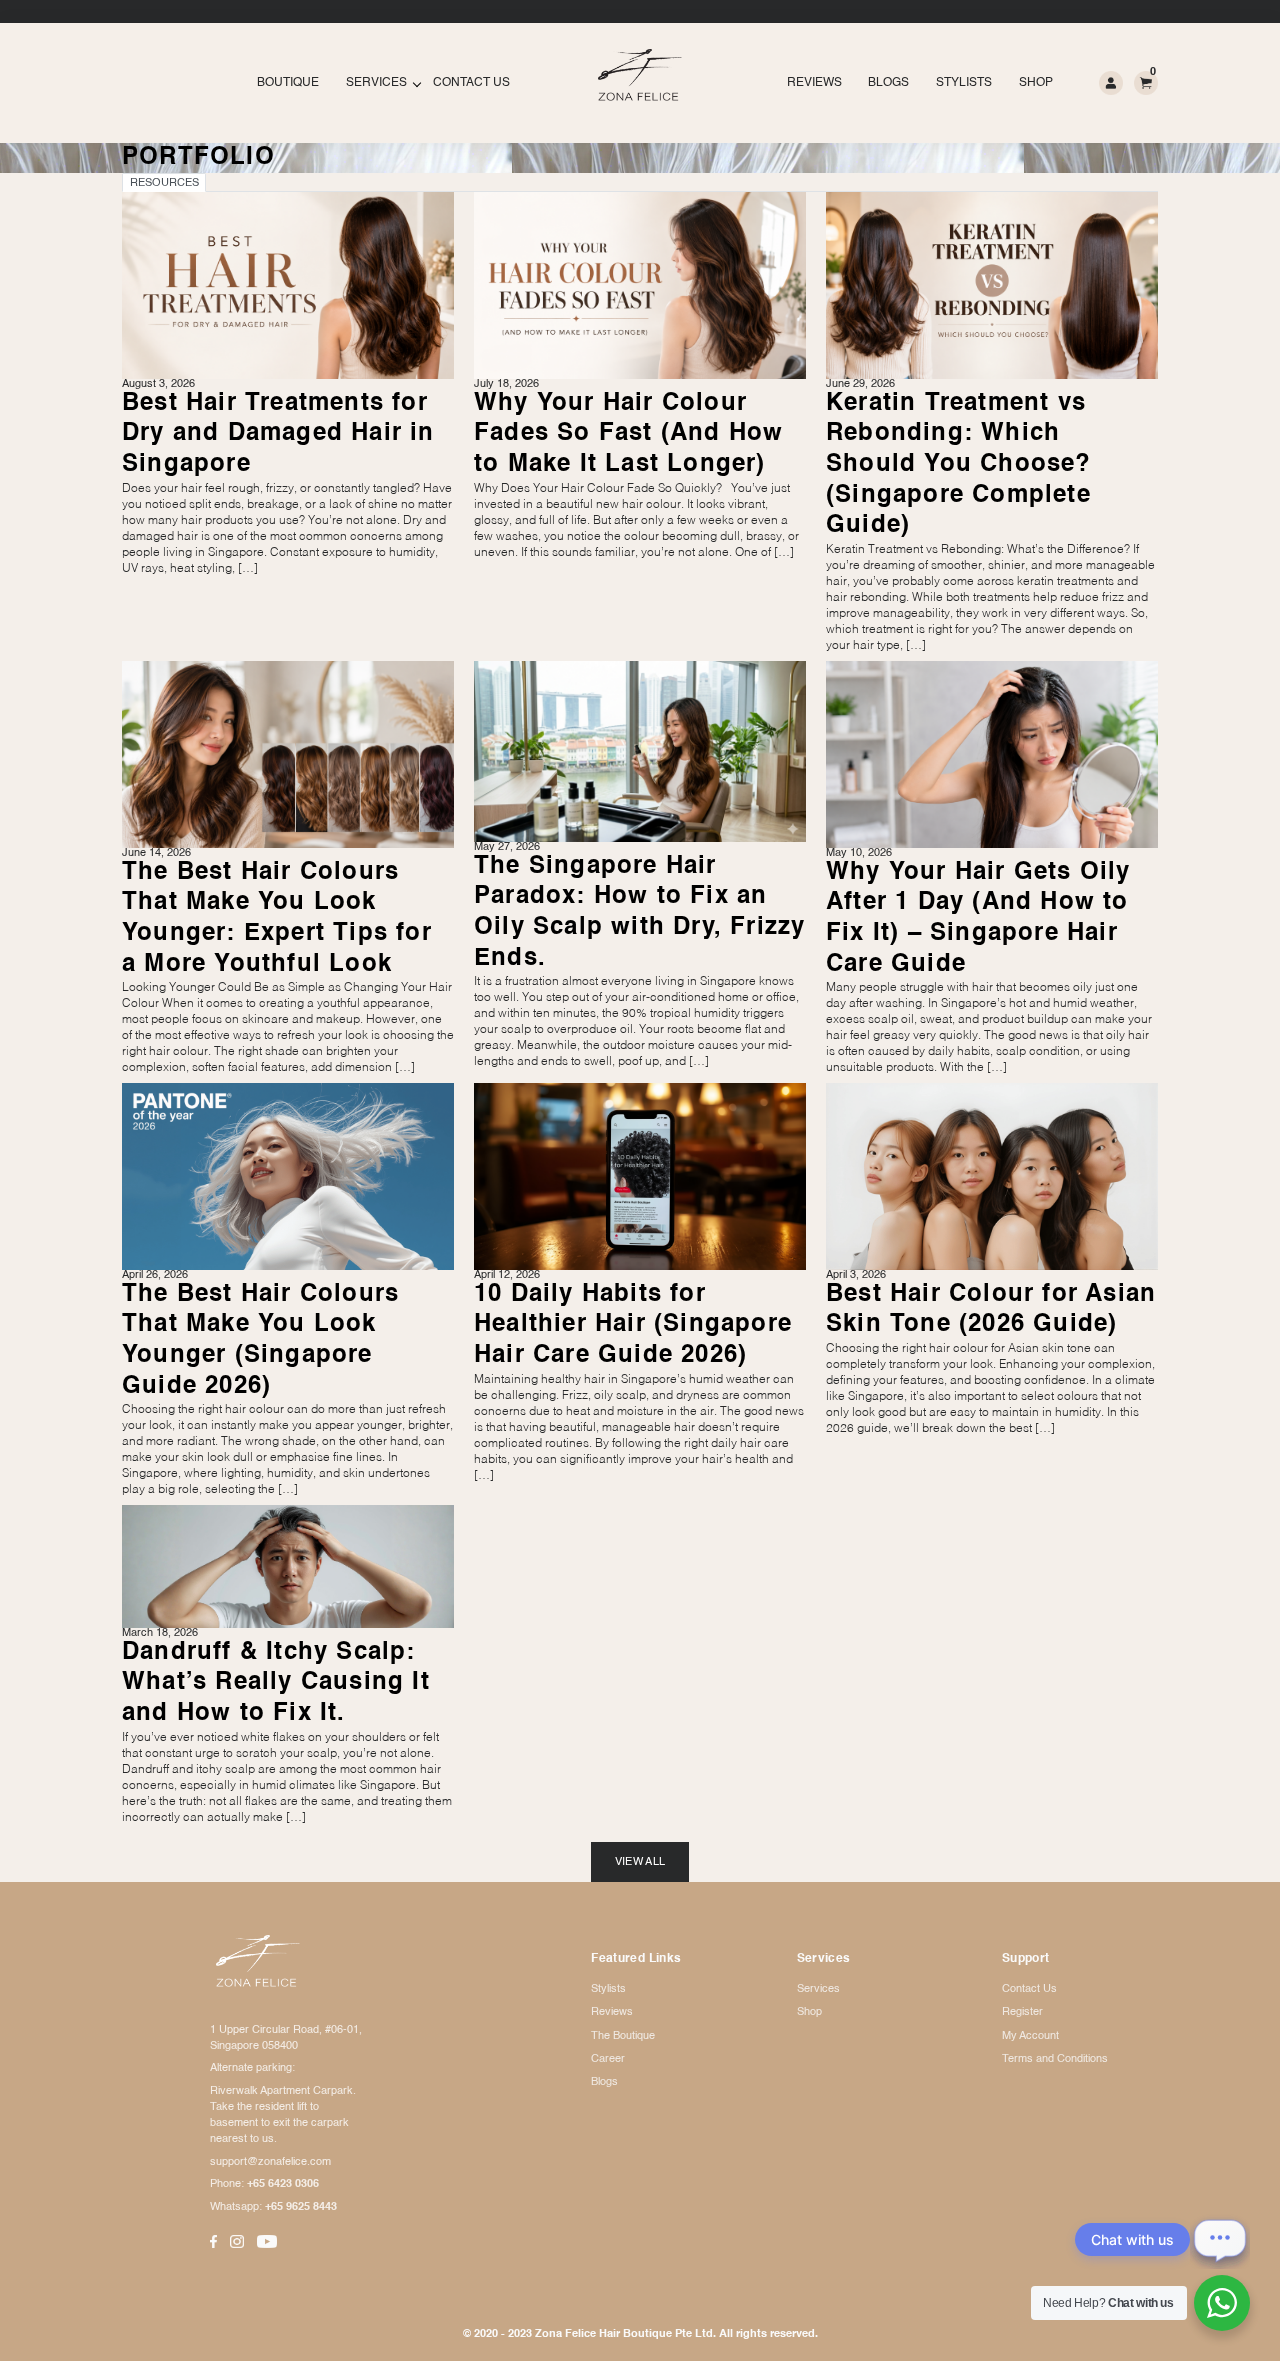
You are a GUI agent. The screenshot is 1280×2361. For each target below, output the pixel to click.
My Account (1030, 2036)
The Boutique (623, 2036)
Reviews (814, 83)
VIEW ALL (640, 1862)
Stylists (964, 83)
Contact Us (471, 83)
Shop (1036, 83)
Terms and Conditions (1055, 2059)
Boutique (288, 83)
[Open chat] (1220, 2239)
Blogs (888, 83)
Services (376, 83)
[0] (1146, 82)
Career (608, 2059)
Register (1022, 2012)
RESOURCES (164, 183)
